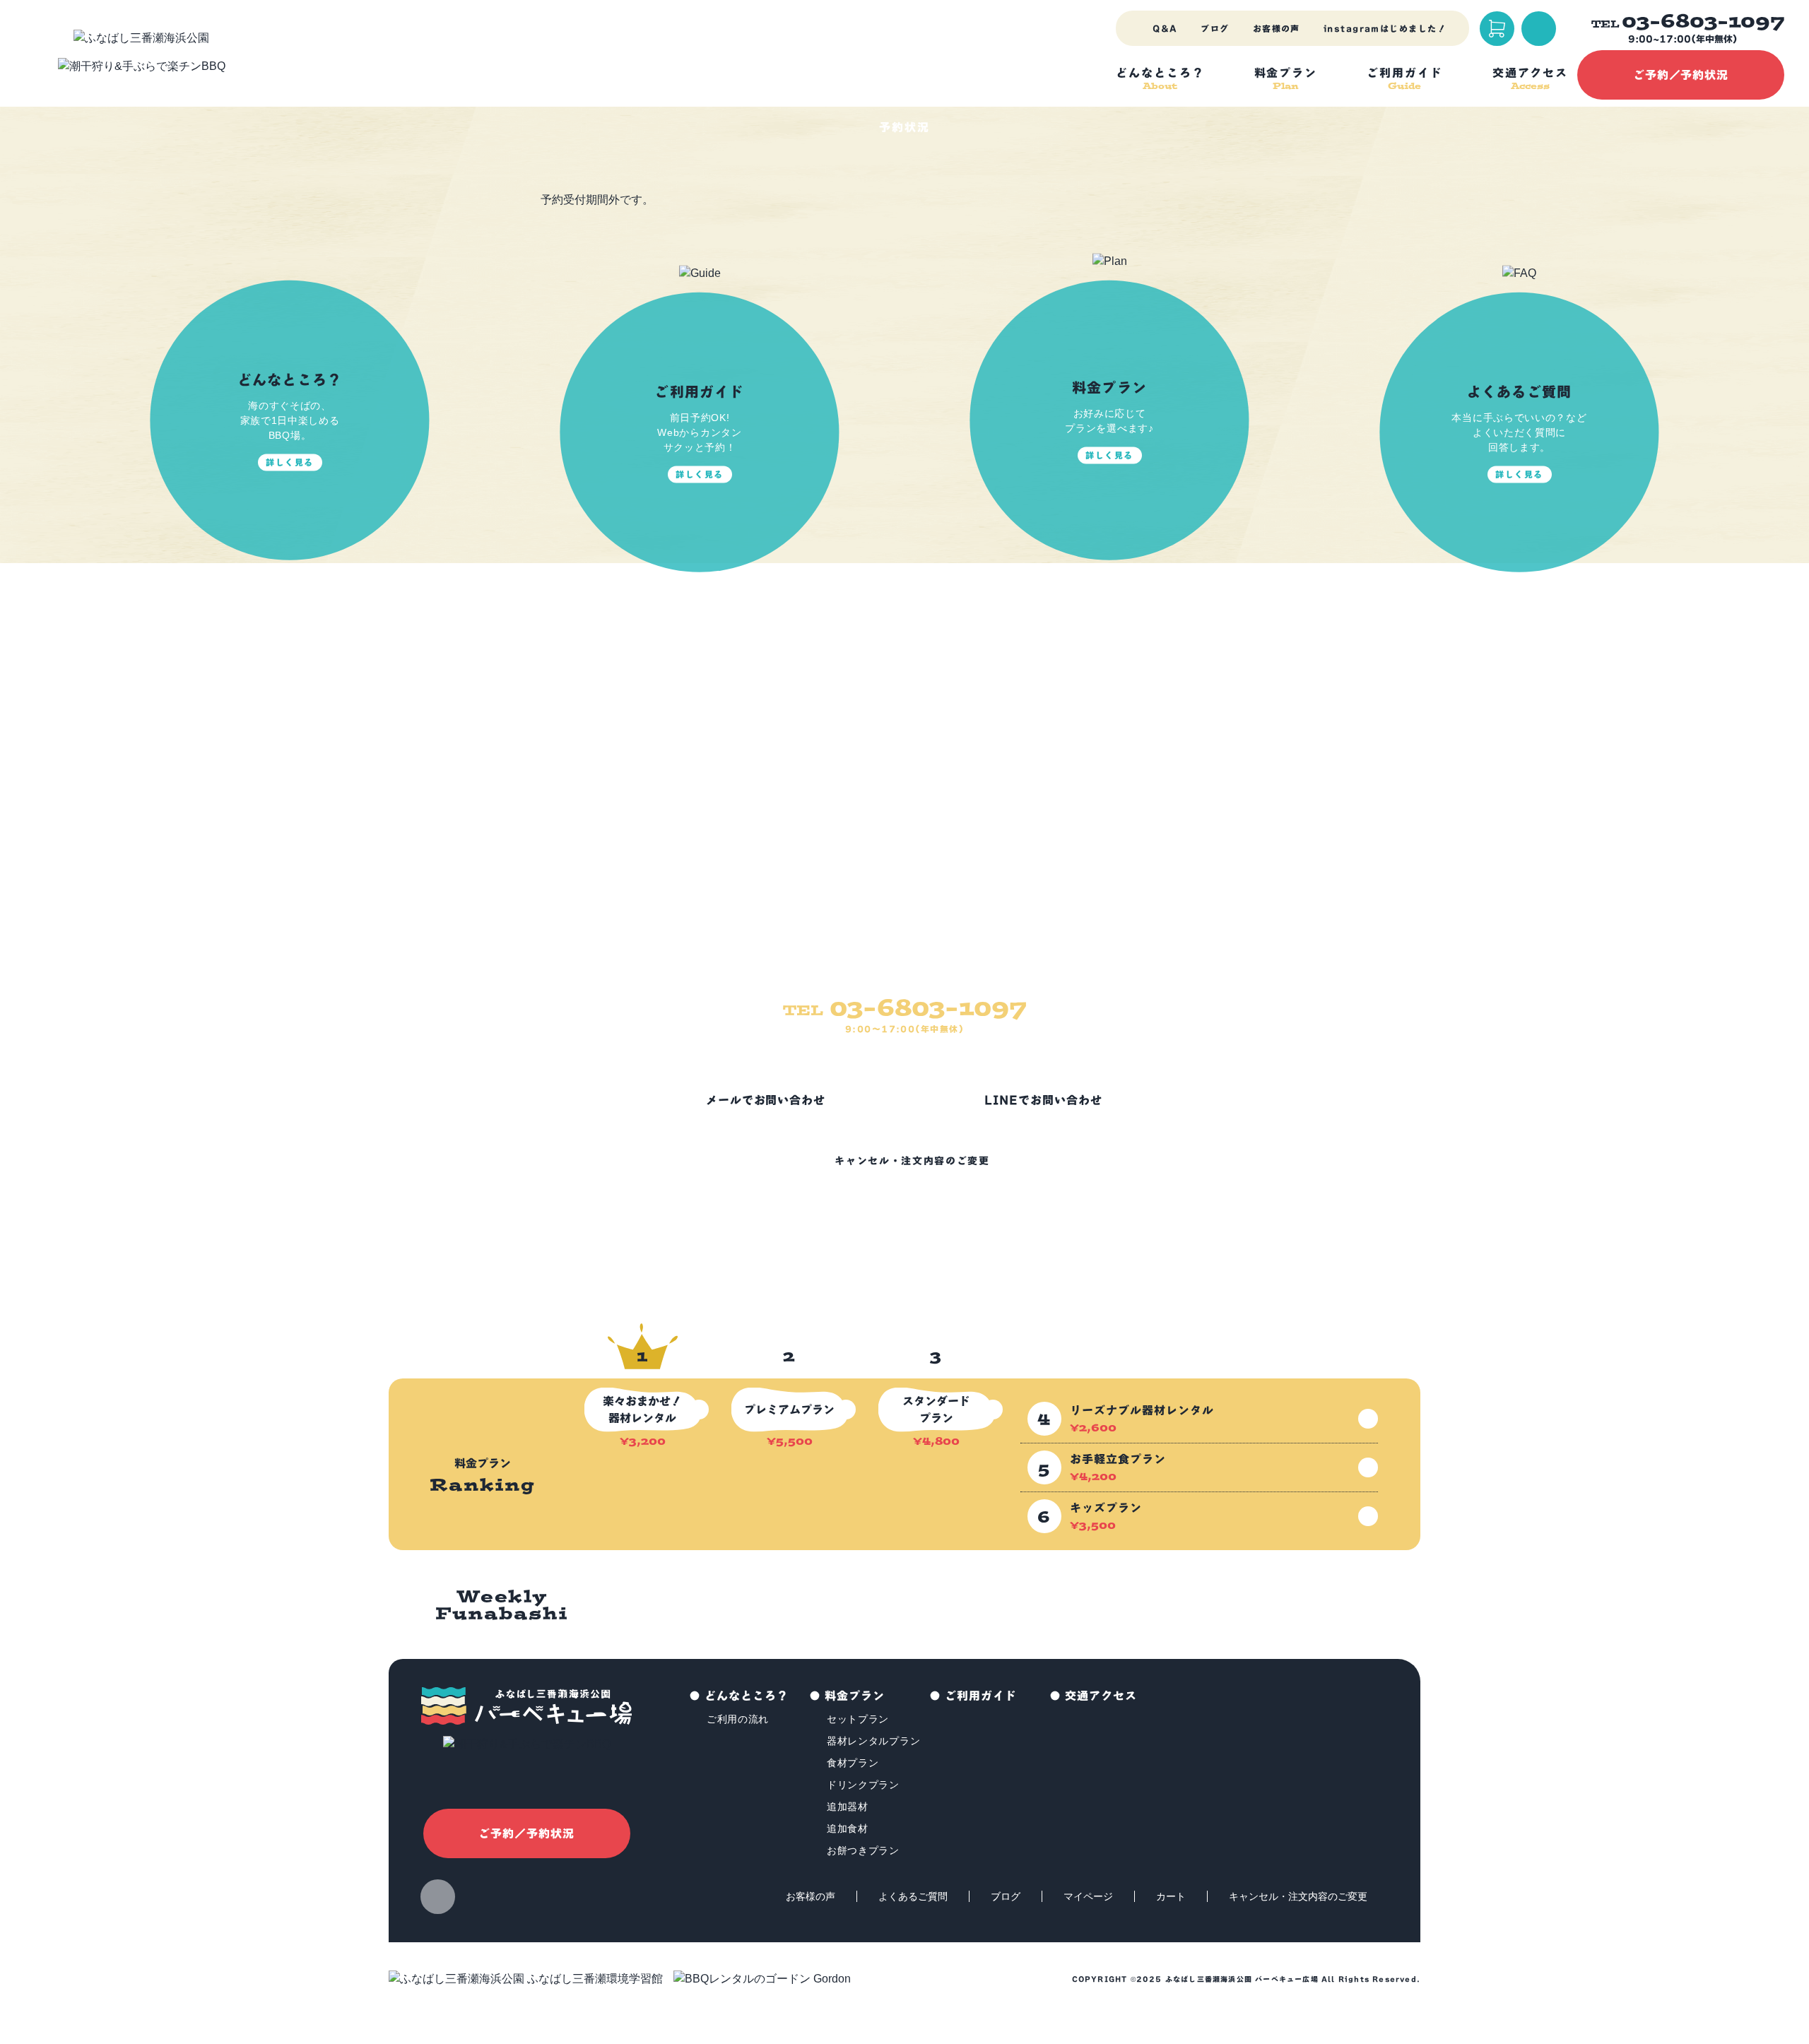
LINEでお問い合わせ (1043, 1100)
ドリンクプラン (863, 1785)
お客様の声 (1277, 28)
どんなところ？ (747, 1696)
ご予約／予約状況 (1681, 75)
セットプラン (858, 1719)
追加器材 (848, 1807)
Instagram (438, 1897)
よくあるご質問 (913, 1896)
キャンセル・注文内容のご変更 (912, 1161)
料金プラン (855, 1696)
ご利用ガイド (981, 1696)
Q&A (1165, 28)
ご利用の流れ (738, 1719)
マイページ (1088, 1896)
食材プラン (853, 1763)
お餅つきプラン (863, 1850)
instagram (1385, 28)
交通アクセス (1101, 1696)
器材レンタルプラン (873, 1741)
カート (1171, 1896)
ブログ (1215, 28)
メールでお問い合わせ (766, 1100)
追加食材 (848, 1829)
